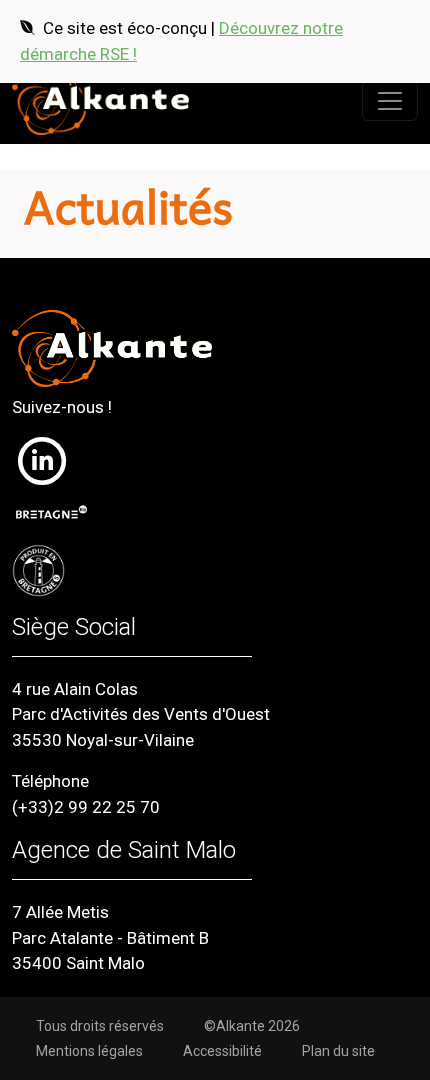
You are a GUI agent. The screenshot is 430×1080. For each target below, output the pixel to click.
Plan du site (338, 1051)
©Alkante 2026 (252, 1026)
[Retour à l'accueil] (100, 101)
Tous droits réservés (100, 1026)
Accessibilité (222, 1051)
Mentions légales (89, 1051)
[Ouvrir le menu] (390, 101)
